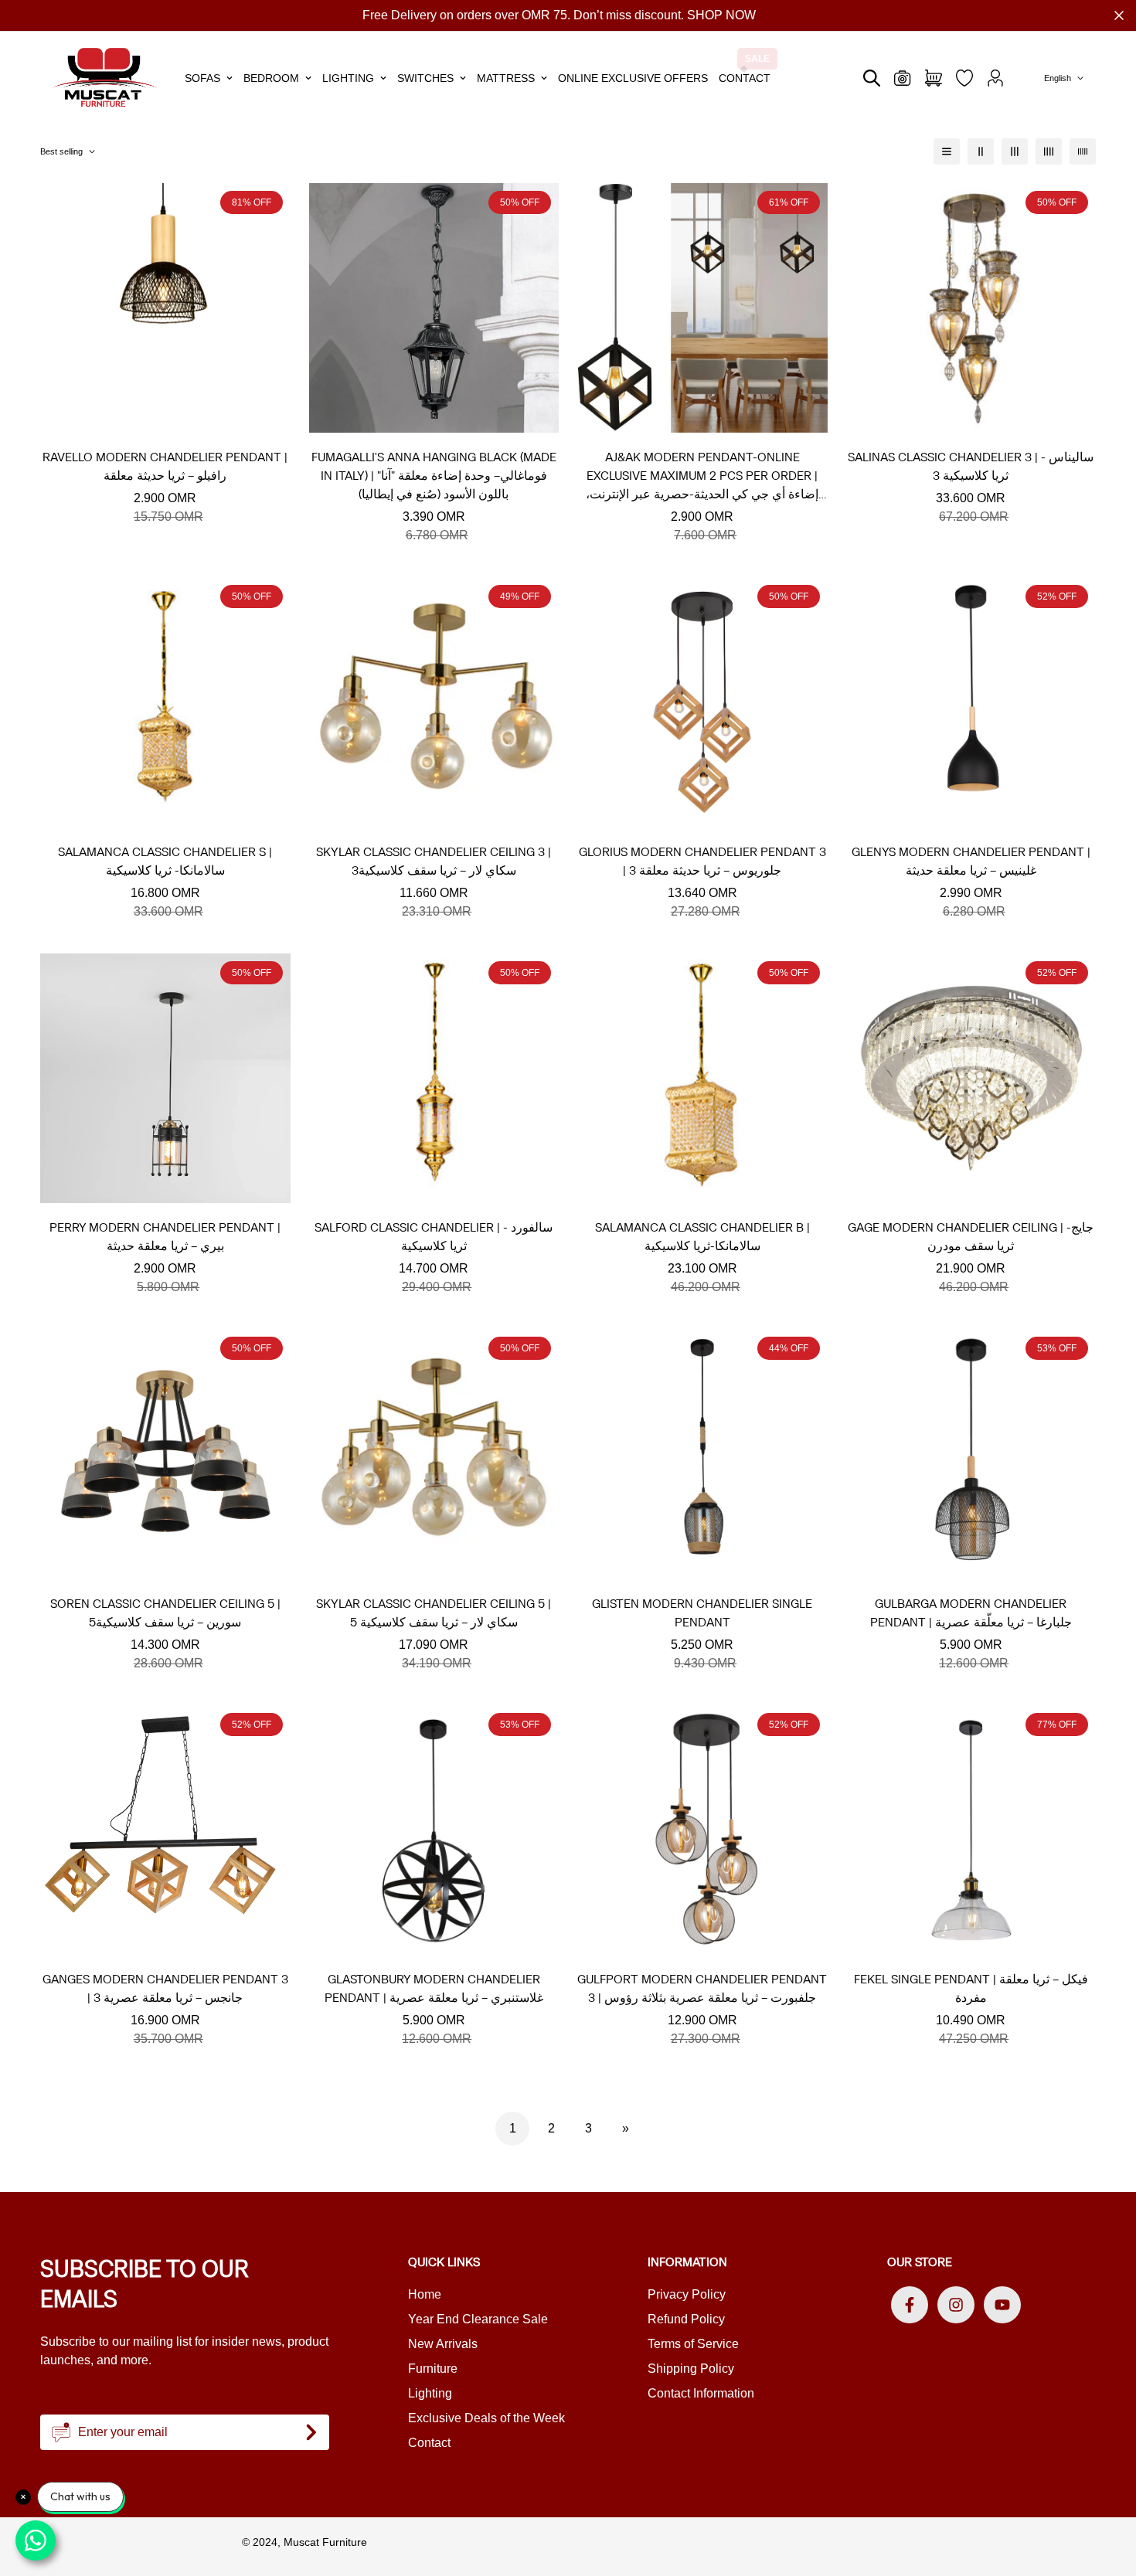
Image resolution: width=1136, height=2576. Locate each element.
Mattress (506, 78)
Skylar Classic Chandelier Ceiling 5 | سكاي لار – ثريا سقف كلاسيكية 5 (434, 1613)
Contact (745, 78)
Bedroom (271, 78)
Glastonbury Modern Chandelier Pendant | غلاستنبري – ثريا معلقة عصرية (434, 1988)
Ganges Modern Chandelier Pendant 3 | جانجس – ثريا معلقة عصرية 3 (165, 1988)
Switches (425, 78)
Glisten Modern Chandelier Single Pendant (702, 1613)
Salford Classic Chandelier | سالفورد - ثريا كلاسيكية (434, 1237)
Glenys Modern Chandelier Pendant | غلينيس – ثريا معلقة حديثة (971, 861)
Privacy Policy (687, 2294)
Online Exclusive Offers (633, 78)
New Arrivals (443, 2344)
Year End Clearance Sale (478, 2319)
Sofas (202, 78)
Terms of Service (693, 2344)
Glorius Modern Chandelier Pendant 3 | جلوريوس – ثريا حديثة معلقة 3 (702, 861)
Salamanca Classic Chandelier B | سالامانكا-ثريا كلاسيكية (702, 1237)
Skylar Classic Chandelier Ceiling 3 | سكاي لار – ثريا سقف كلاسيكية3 (434, 861)
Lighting (348, 78)
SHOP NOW (721, 15)
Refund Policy (686, 2319)
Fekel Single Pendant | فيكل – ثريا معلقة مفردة (971, 1988)
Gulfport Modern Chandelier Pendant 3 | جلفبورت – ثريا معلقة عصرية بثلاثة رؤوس (702, 1988)
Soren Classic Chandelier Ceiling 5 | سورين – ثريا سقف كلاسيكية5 (165, 1613)
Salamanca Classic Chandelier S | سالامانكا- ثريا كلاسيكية (165, 861)
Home (425, 2294)
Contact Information (701, 2393)
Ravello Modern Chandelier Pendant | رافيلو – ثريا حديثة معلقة (165, 466)
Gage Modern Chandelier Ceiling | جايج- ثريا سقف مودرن (971, 1237)
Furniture (433, 2369)
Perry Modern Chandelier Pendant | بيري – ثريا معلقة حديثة (165, 1237)
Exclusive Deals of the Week (486, 2418)
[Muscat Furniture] (105, 78)
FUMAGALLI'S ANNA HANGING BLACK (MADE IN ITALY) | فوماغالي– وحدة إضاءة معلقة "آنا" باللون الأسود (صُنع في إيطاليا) (434, 476)
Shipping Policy (691, 2369)
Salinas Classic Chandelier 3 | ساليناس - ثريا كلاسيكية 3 (971, 466)
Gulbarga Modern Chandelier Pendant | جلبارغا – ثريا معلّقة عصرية (971, 1613)
